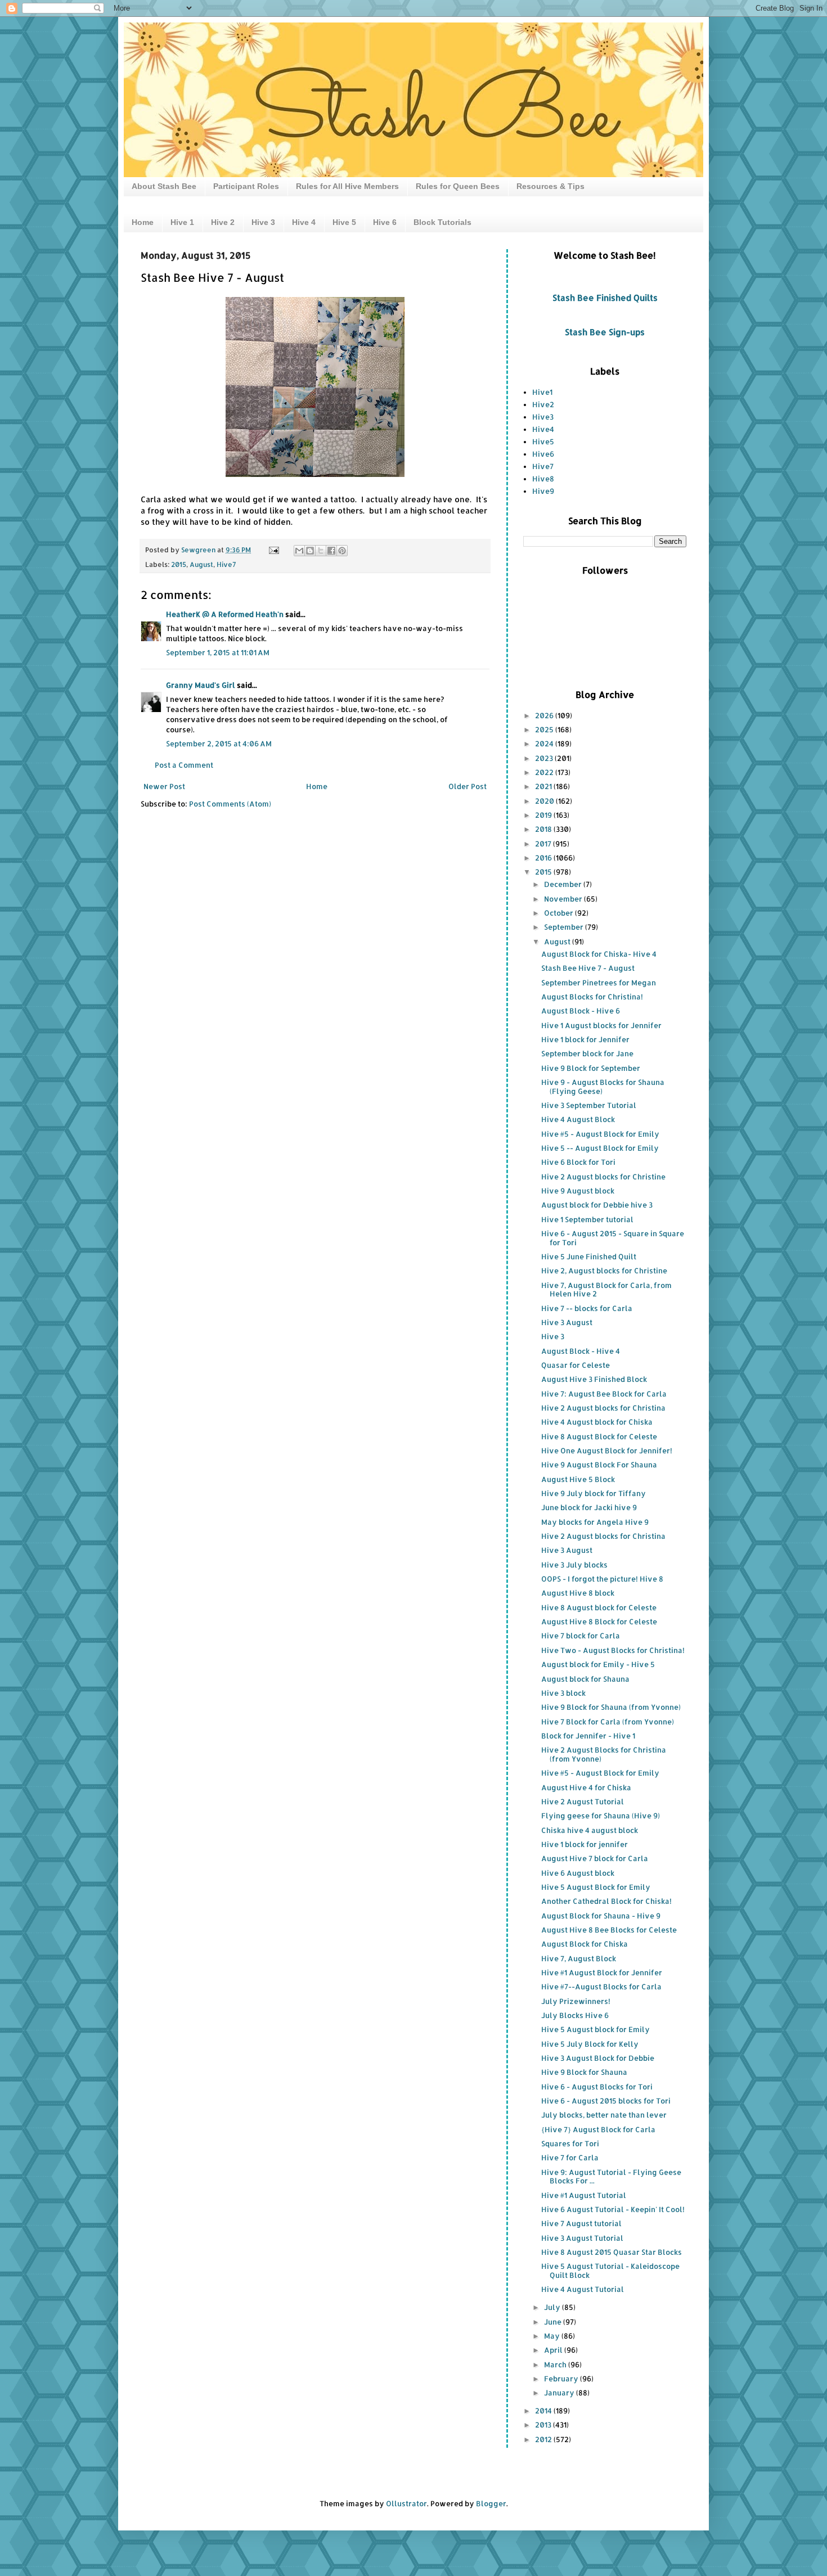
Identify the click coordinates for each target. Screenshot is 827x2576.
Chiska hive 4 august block (590, 1830)
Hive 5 (344, 222)
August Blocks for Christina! (592, 997)
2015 (179, 564)
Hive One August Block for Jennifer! (607, 1451)
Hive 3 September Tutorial (589, 1105)
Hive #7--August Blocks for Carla (601, 1987)
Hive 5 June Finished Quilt (589, 1257)
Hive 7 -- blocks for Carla (587, 1308)
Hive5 (543, 442)
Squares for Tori (570, 2143)
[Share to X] (321, 551)
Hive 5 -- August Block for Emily (600, 1148)
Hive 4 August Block (578, 1119)
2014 (544, 2411)
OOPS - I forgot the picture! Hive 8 (602, 1579)
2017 (544, 844)
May (553, 2336)
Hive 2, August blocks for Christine (604, 1271)
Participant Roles (246, 186)
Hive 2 (223, 222)
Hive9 (543, 491)
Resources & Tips (550, 186)
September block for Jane (587, 1053)
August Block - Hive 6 (581, 1011)
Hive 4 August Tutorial (583, 2289)
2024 (545, 744)
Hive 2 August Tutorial (583, 1802)
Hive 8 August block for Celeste (599, 1607)
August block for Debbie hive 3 (597, 1205)
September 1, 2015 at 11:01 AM (218, 652)
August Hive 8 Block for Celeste (599, 1622)
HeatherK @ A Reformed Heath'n (225, 614)
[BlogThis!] (310, 551)
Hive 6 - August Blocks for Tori (597, 2087)
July (553, 2307)
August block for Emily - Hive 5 (598, 1664)
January (560, 2393)
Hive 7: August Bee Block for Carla (604, 1394)
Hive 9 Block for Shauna (584, 2072)
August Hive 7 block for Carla (595, 1858)
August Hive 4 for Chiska (586, 1787)
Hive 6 (385, 222)
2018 (544, 829)
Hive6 (543, 454)
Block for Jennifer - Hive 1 (588, 1736)
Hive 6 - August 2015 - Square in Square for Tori (613, 1238)
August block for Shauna (585, 1679)
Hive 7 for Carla (570, 2158)
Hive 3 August (567, 1322)
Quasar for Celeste (576, 1365)
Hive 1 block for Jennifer (585, 1039)
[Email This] (299, 551)
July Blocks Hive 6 (575, 2015)
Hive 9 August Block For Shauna (599, 1465)
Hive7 (226, 564)
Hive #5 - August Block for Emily (600, 1134)
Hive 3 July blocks (574, 1565)
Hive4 (543, 429)
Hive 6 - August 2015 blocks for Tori (606, 2101)
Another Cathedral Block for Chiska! (606, 1901)
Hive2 (543, 404)
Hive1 (542, 392)
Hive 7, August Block (579, 1958)
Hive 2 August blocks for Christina (603, 1408)
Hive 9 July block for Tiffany (594, 1493)
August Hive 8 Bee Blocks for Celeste (609, 1930)
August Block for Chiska (585, 1944)
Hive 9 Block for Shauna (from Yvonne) (611, 1707)
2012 (544, 2439)
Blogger (491, 2503)
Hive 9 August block (578, 1191)
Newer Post (164, 786)
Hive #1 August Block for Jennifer (602, 1972)
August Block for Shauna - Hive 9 (601, 1916)
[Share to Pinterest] (342, 551)
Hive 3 (263, 222)
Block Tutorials (442, 222)
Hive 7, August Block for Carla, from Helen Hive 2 (606, 1290)
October (559, 913)
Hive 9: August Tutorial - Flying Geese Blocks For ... (611, 2177)
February (562, 2379)
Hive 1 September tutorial (587, 1219)
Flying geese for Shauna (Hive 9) (601, 1816)
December (564, 884)
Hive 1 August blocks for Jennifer (601, 1025)
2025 (545, 729)
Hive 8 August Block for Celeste (599, 1436)
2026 (545, 715)
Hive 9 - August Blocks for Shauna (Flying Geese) (603, 1087)
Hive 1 (182, 222)
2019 (544, 815)
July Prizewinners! (576, 2001)
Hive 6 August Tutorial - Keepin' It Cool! (613, 2209)
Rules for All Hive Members (347, 186)
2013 (544, 2425)
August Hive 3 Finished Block (594, 1379)
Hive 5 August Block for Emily (596, 1887)
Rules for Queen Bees (458, 186)
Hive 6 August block (578, 1873)
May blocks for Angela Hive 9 (595, 1522)
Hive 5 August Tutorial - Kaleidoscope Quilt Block (610, 2271)
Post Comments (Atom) (230, 804)
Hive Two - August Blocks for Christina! (613, 1650)
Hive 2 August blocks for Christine (603, 1177)
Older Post (468, 786)
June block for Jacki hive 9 (589, 1507)
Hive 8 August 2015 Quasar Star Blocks (612, 2252)
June (554, 2322)
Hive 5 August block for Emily (595, 2029)
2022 (545, 772)
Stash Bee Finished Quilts (605, 298)
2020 (545, 801)
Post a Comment (184, 765)
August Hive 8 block (578, 1593)
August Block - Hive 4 (581, 1351)
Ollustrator (406, 2503)
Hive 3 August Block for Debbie (598, 2058)
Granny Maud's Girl (201, 685)
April (554, 2350)
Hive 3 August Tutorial (582, 2238)
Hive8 (543, 479)
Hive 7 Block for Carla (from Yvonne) (608, 1722)
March (556, 2365)
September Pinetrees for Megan (599, 983)
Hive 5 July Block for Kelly (590, 2044)
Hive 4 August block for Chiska (597, 1422)
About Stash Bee (164, 186)
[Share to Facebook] (331, 551)
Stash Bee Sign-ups (605, 332)
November (564, 899)
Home (143, 222)
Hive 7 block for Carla (581, 1636)
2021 (544, 786)
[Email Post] (273, 550)
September (565, 927)
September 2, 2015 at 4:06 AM (219, 744)
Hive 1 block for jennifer (585, 1844)
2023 (545, 758)
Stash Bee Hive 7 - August (588, 968)
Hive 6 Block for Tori (578, 1162)
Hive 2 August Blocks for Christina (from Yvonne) (604, 1754)
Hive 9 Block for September (591, 1068)
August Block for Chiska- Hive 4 (599, 954)
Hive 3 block (563, 1693)
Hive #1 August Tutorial (584, 2195)
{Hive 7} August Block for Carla (598, 2129)
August (201, 564)
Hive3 (543, 417)
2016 (544, 858)
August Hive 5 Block (578, 1479)
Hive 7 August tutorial (581, 2223)
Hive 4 (304, 222)
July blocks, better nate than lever (604, 2115)
